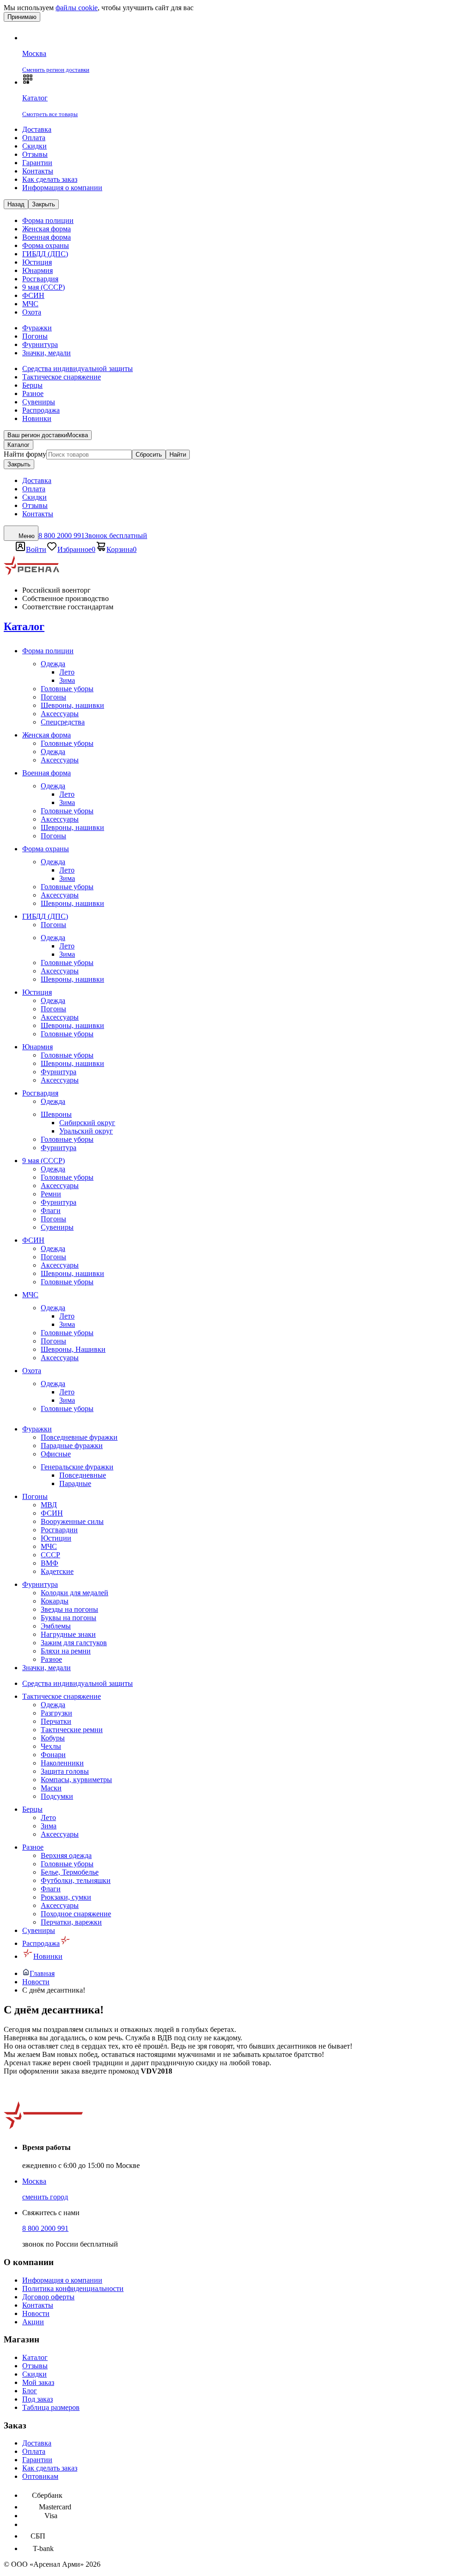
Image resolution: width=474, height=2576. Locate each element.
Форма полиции (48, 220)
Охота (32, 312)
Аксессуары (60, 714)
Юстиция (37, 262)
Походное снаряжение (76, 1914)
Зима (67, 680)
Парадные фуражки (72, 1446)
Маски (51, 1788)
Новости (36, 2313)
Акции (33, 2322)
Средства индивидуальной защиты (78, 368)
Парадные (75, 1483)
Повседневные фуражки (79, 1437)
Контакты (38, 171)
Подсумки (57, 1796)
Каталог (19, 445)
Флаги (51, 1211)
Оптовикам (40, 2476)
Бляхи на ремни (66, 1651)
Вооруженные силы (72, 1521)
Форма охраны (46, 245)
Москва (34, 2181)
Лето (67, 672)
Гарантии (37, 163)
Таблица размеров (51, 2407)
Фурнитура (40, 344)
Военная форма (47, 237)
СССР (50, 1555)
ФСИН (33, 295)
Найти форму (25, 454)
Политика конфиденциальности (73, 2288)
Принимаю (22, 17)
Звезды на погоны (69, 1609)
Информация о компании (62, 188)
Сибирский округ (87, 1123)
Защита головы (65, 1771)
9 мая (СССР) (44, 287)
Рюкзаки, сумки (66, 1897)
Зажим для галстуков (74, 1643)
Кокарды (55, 1601)
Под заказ (37, 2399)
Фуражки (37, 328)
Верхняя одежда (66, 1855)
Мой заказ (38, 2382)
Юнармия (37, 270)
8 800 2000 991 (45, 2228)
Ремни (51, 1194)
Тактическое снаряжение (62, 377)
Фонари (53, 1755)
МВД (49, 1505)
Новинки (37, 418)
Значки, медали (47, 353)
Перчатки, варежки (71, 1922)
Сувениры (39, 402)
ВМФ (50, 1563)
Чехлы (51, 1746)
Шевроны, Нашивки (73, 1349)
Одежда (53, 664)
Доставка (37, 129)
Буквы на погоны (69, 1618)
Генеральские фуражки (77, 1467)
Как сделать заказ (50, 179)
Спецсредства (63, 722)
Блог (30, 2391)
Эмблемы (56, 1626)
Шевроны (56, 1114)
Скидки (34, 146)
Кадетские (57, 1571)
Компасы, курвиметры (76, 1780)
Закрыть (19, 464)
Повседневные (83, 1475)
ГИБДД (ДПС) (45, 254)
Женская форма (47, 229)
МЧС (30, 304)
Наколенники (62, 1763)
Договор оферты (48, 2297)
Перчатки (56, 1721)
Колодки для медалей (75, 1593)
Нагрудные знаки (68, 1634)
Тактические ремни (72, 1730)
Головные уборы (67, 689)
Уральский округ (86, 1131)
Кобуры (53, 1738)
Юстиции (56, 1538)
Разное (33, 393)
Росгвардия (40, 279)
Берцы (32, 385)
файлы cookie (77, 8)
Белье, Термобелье (70, 1872)
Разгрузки (56, 1713)
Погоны (35, 336)
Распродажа (41, 410)
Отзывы (35, 154)
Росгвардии (59, 1530)
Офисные (56, 1454)
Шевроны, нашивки (72, 705)
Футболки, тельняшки (76, 1880)
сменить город (45, 2197)
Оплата (34, 138)
